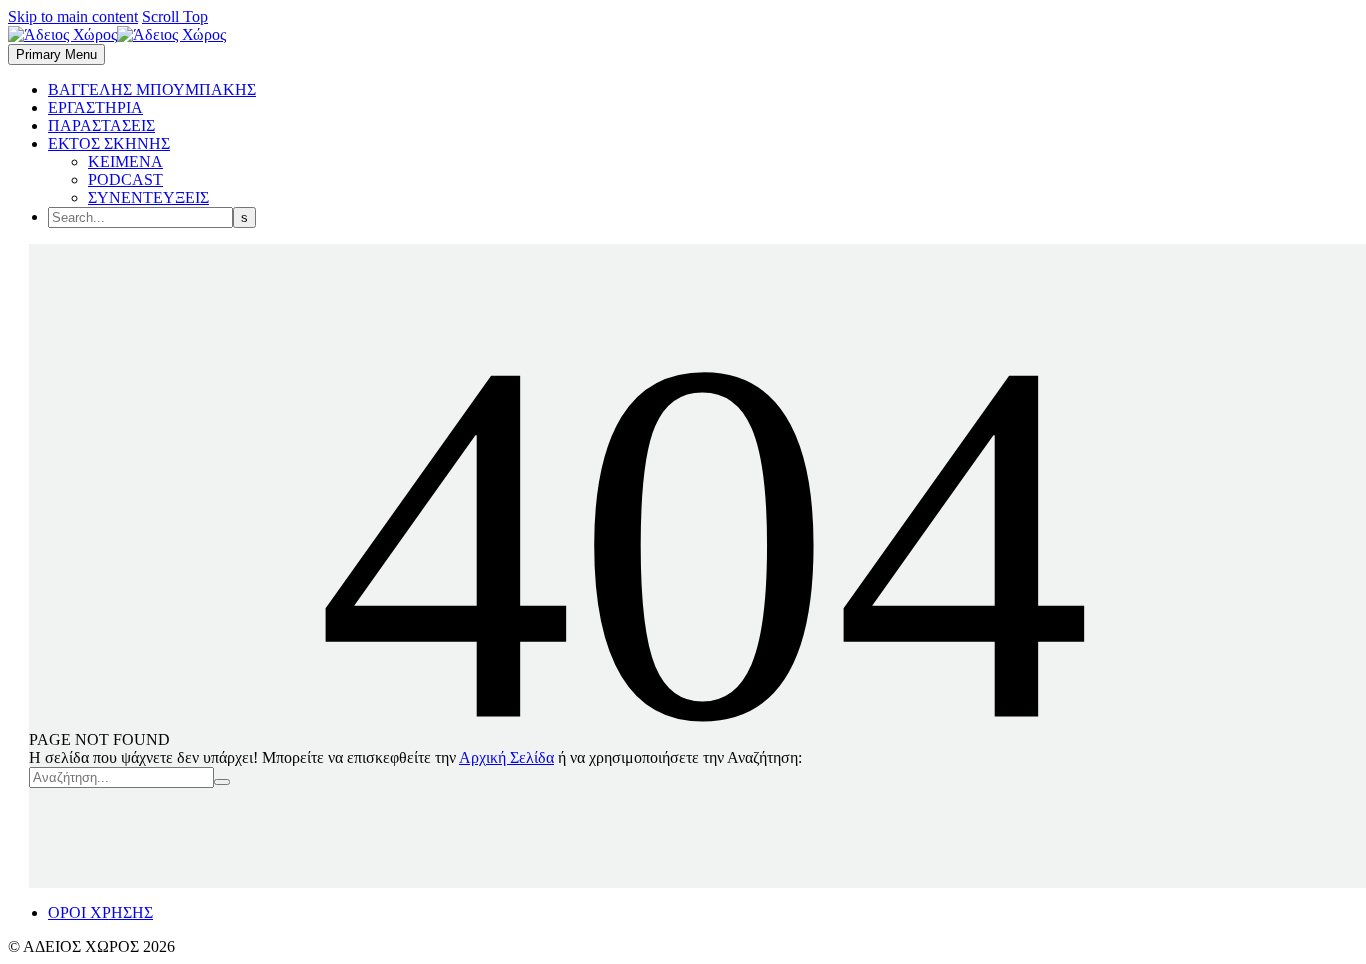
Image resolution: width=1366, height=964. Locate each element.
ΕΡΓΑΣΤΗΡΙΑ (95, 107)
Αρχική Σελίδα (506, 757)
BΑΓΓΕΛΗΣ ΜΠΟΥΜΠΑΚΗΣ (152, 89)
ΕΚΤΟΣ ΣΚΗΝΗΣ (109, 143)
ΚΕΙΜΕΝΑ (125, 161)
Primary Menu (56, 54)
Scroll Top (175, 16)
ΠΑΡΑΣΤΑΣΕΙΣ (101, 125)
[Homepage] (117, 34)
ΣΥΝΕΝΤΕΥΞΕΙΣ (148, 197)
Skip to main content (73, 16)
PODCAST (125, 179)
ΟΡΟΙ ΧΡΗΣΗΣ (100, 912)
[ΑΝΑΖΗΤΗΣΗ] (222, 782)
